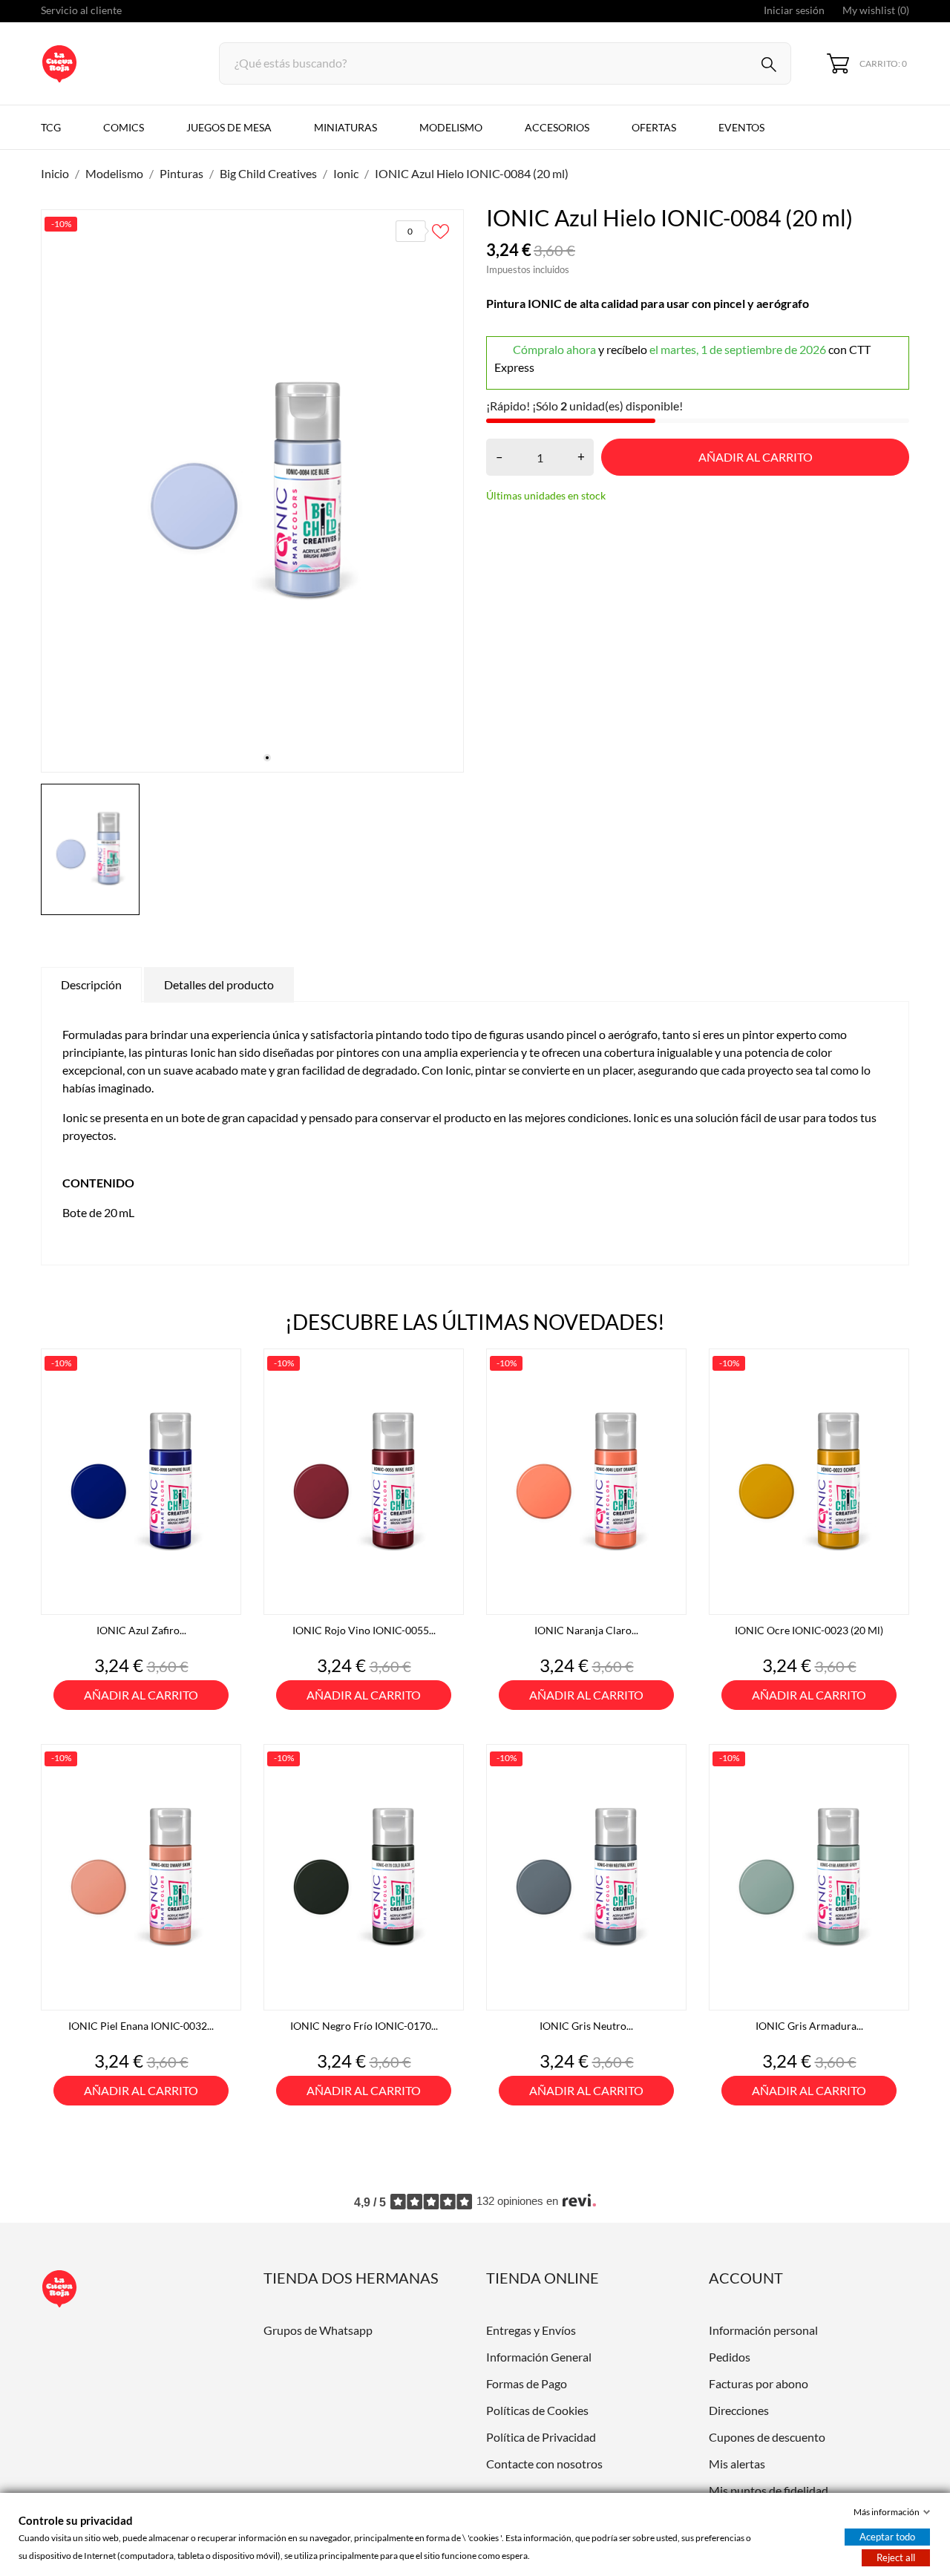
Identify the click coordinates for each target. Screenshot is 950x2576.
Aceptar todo (887, 2537)
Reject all (896, 2557)
